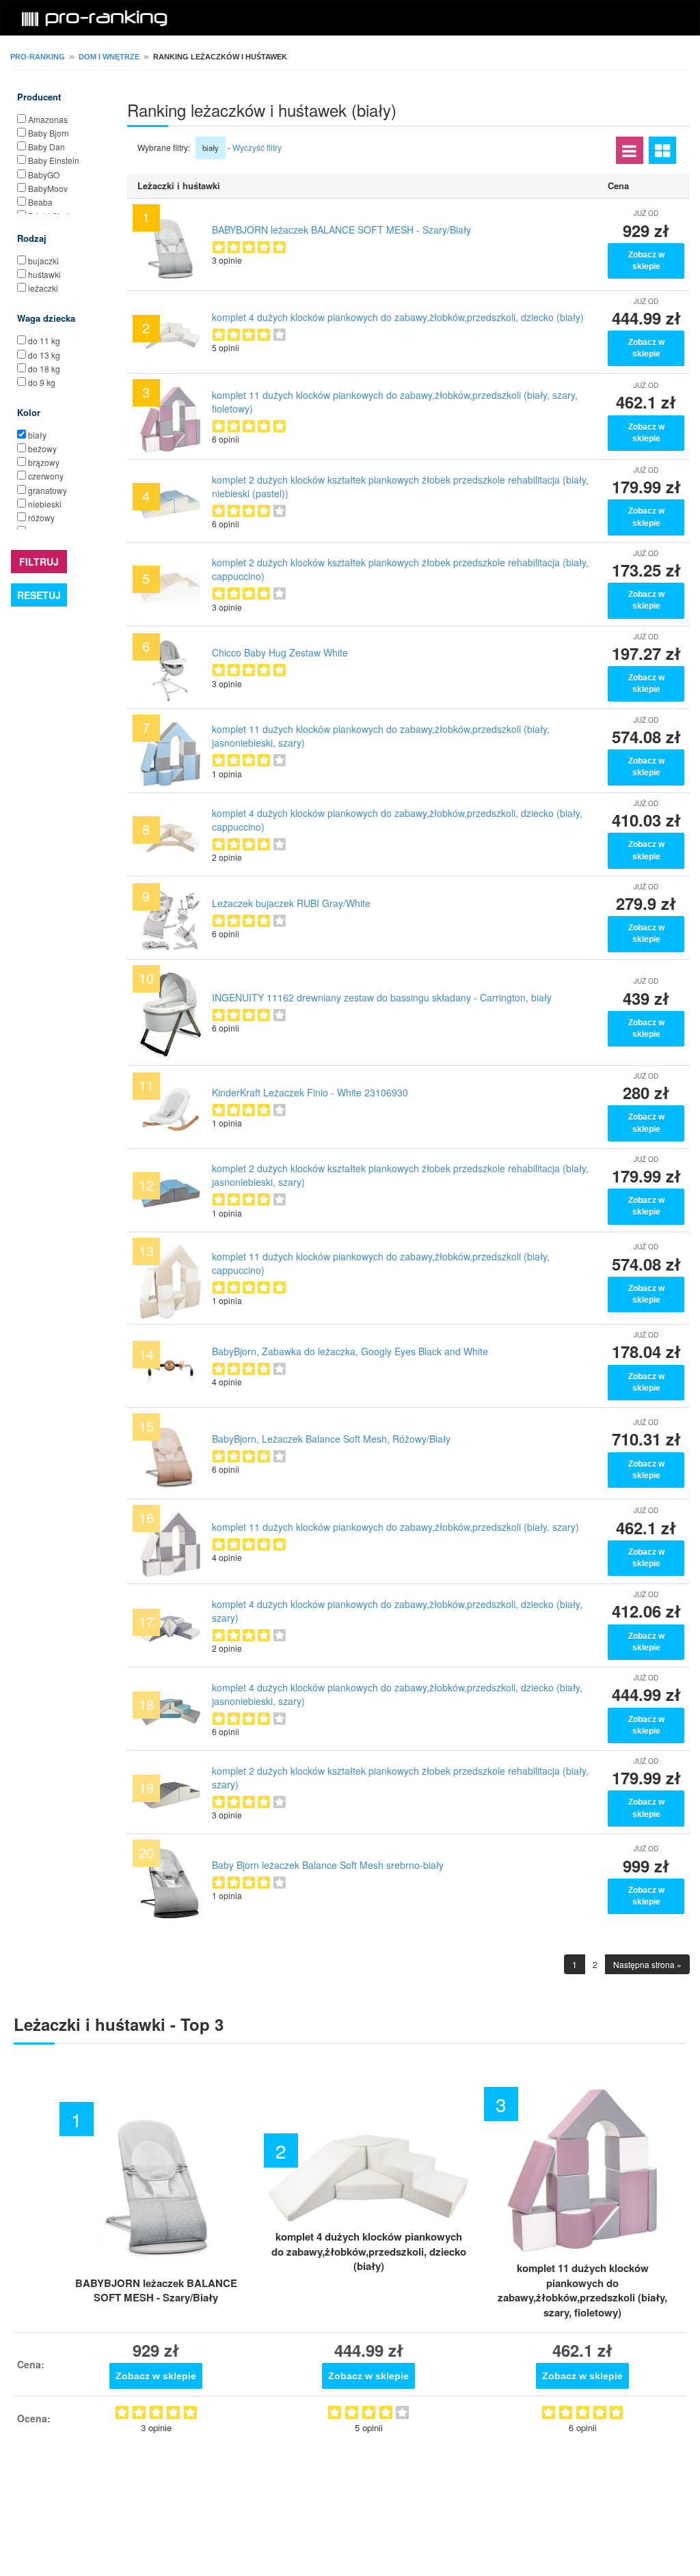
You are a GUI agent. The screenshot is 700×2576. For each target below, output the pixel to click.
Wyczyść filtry (257, 147)
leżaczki (43, 288)
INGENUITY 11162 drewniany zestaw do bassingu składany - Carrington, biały (382, 997)
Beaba (40, 202)
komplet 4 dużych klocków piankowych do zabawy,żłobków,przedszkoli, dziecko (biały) (398, 317)
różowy (41, 517)
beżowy (42, 448)
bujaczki (43, 261)
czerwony (46, 476)
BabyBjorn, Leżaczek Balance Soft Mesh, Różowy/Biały (331, 1439)
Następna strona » (647, 1964)
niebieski (45, 504)
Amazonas (48, 119)
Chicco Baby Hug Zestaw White (280, 652)
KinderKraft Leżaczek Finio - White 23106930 (310, 1092)
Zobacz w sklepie (646, 261)
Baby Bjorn (49, 133)
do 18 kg (44, 369)
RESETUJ (39, 595)
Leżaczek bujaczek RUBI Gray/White (291, 903)
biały (37, 435)
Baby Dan (46, 147)
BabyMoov (48, 188)
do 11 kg (44, 341)
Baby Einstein (54, 160)
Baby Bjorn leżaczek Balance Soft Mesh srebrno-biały (328, 1865)
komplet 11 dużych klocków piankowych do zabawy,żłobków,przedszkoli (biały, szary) (395, 1527)
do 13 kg (44, 355)
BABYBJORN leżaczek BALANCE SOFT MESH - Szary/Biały (341, 230)
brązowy (44, 462)
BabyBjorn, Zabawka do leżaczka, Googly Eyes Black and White (350, 1351)
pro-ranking (38, 57)
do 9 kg (42, 382)
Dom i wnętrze (109, 57)
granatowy (48, 490)
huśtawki (44, 274)
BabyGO (44, 175)
